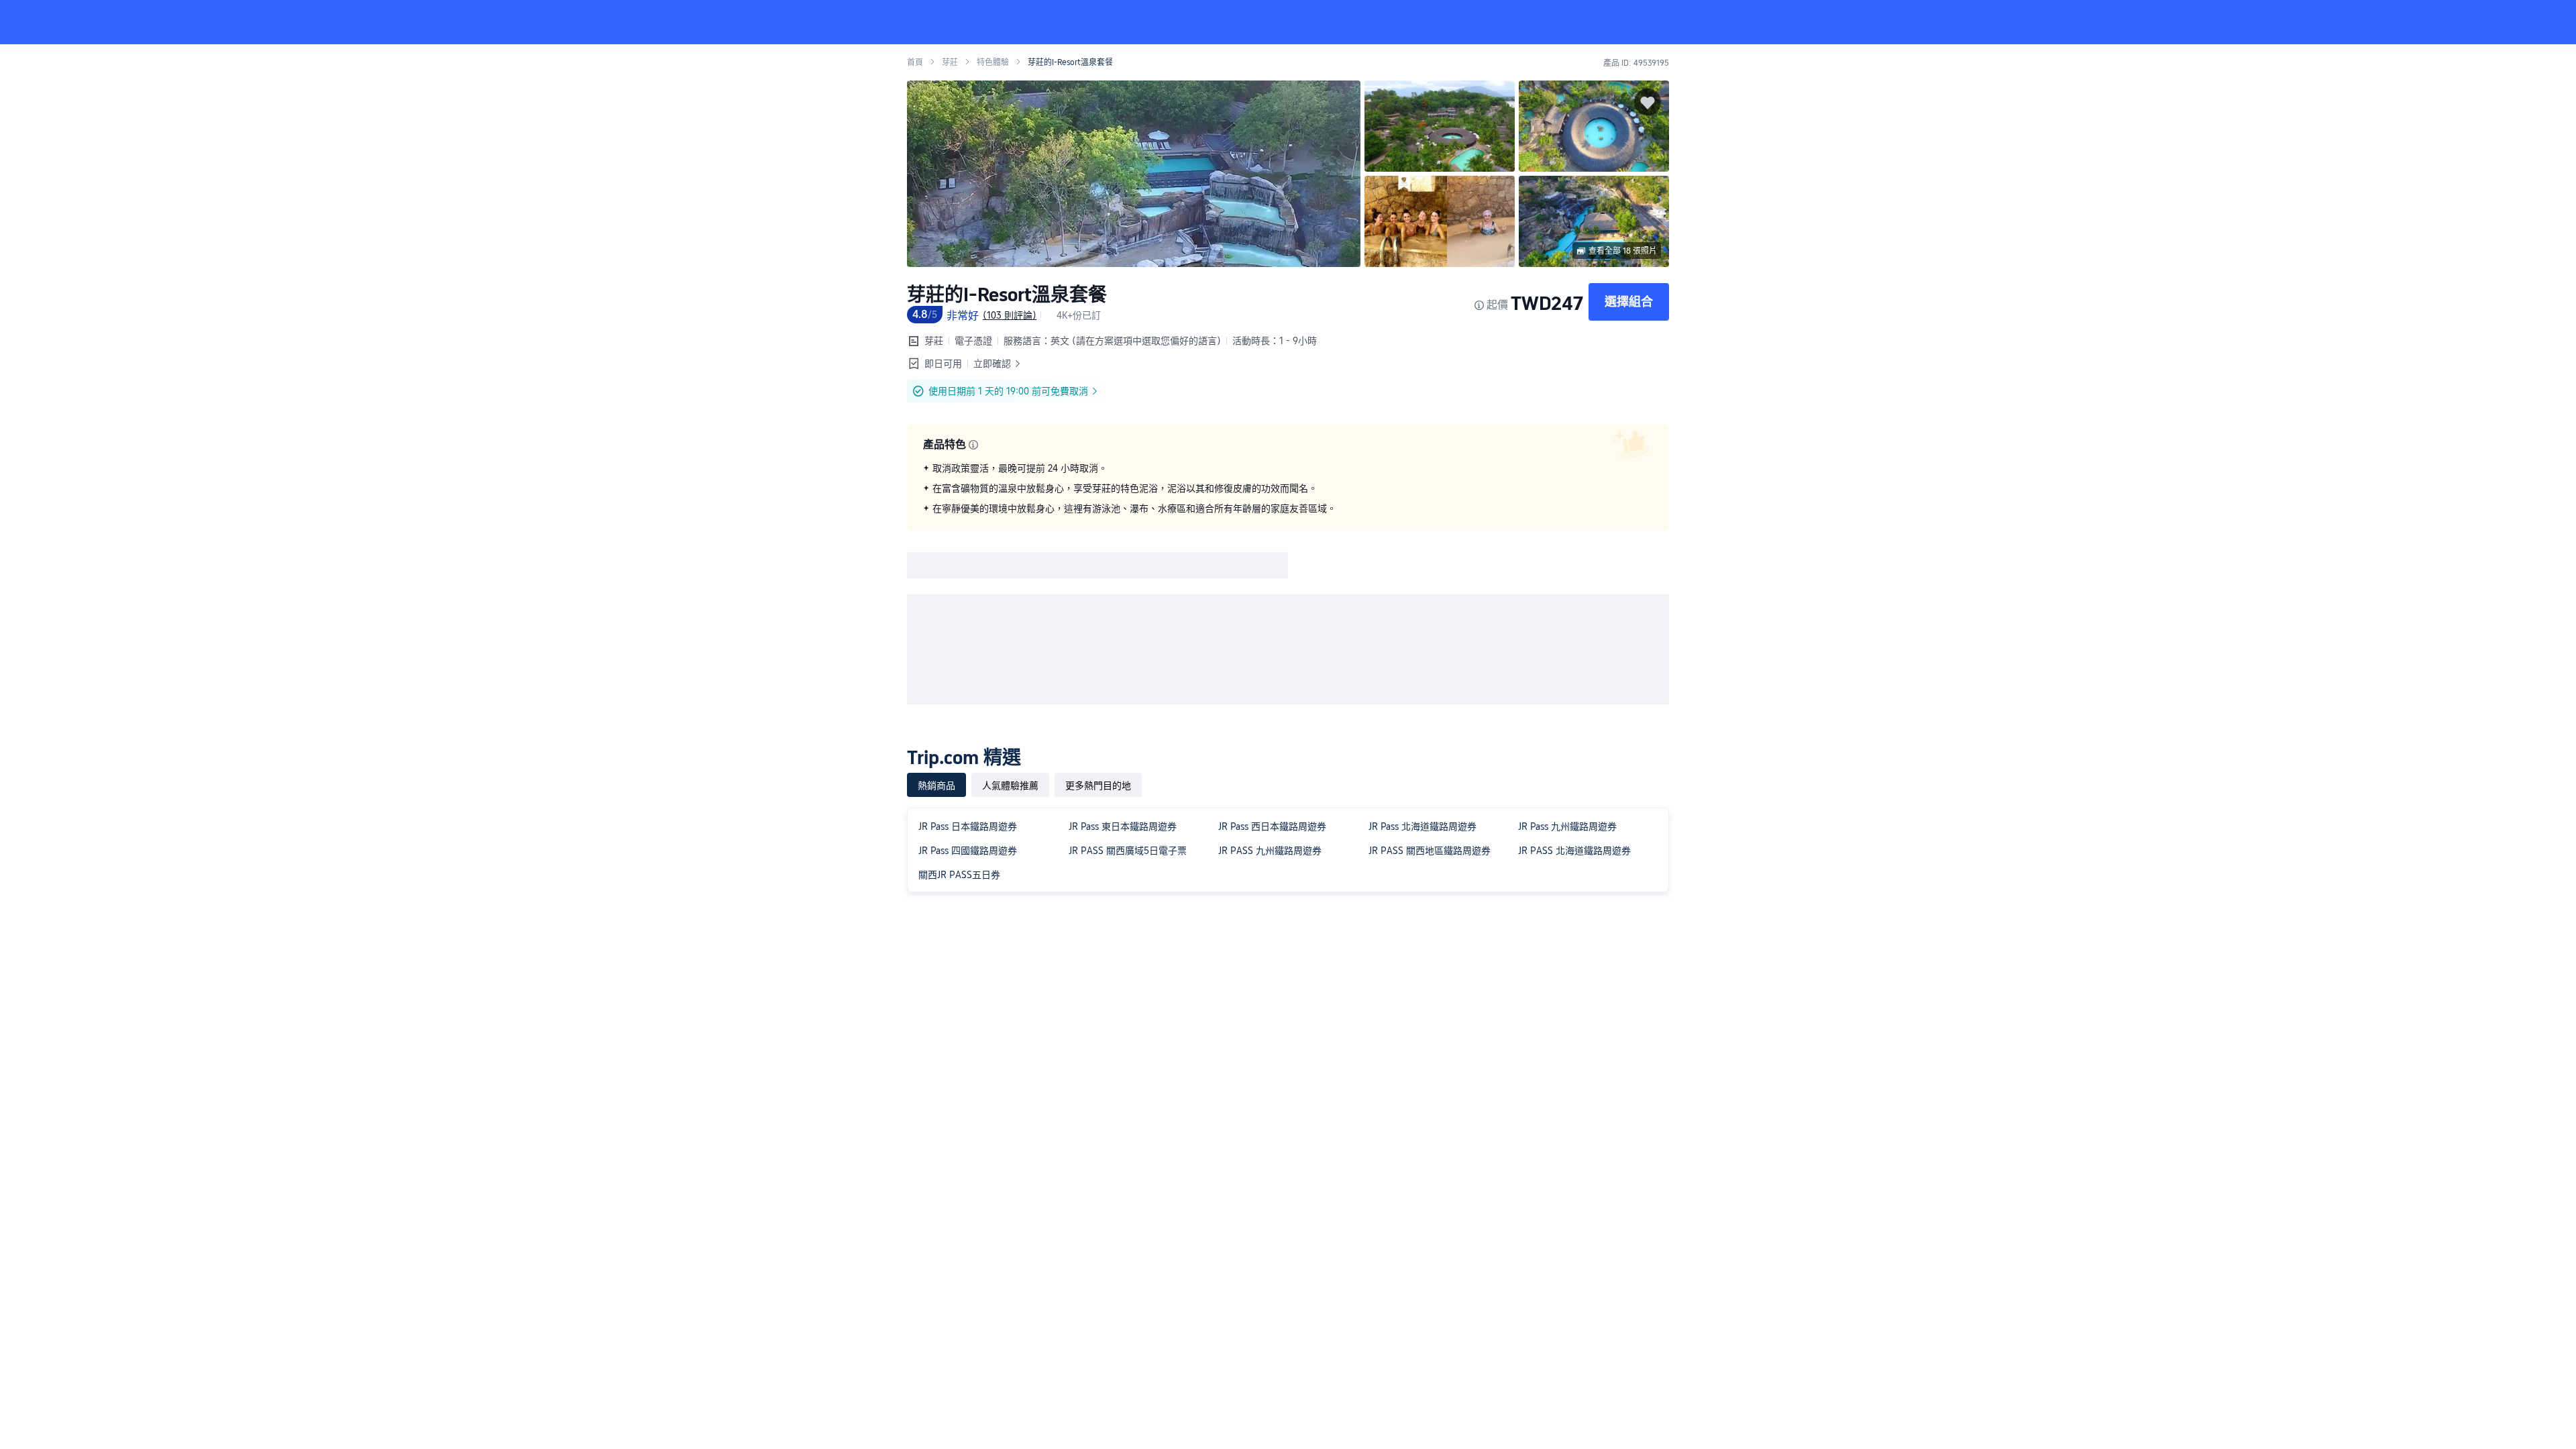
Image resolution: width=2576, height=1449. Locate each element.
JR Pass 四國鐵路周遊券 (968, 851)
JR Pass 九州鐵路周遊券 (1567, 826)
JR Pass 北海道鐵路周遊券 (1423, 826)
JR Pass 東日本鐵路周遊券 (1123, 826)
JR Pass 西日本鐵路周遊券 (1272, 826)
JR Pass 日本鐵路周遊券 (968, 826)
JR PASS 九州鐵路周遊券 (1270, 851)
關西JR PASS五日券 (959, 875)
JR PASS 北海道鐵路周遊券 (1574, 851)
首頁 (915, 62)
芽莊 (950, 62)
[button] (1864, 22)
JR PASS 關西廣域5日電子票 (1128, 851)
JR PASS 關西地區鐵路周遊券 (1430, 851)
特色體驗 (993, 62)
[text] (1288, 488)
